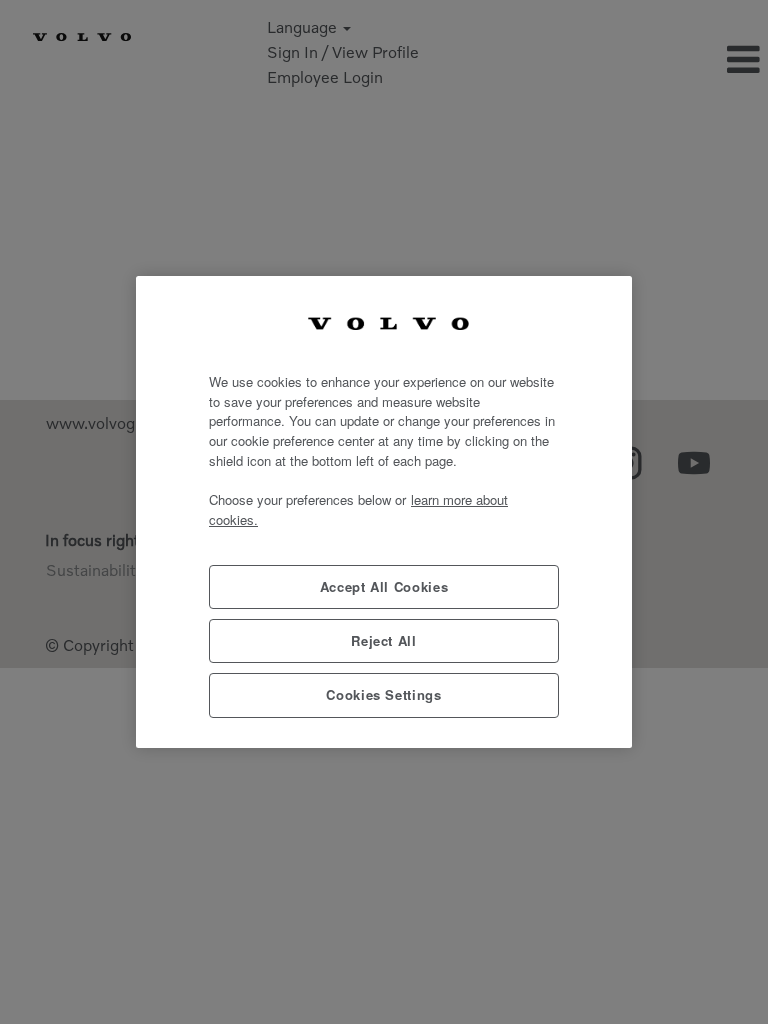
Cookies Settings (384, 694)
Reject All (384, 640)
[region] (384, 511)
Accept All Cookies (384, 586)
